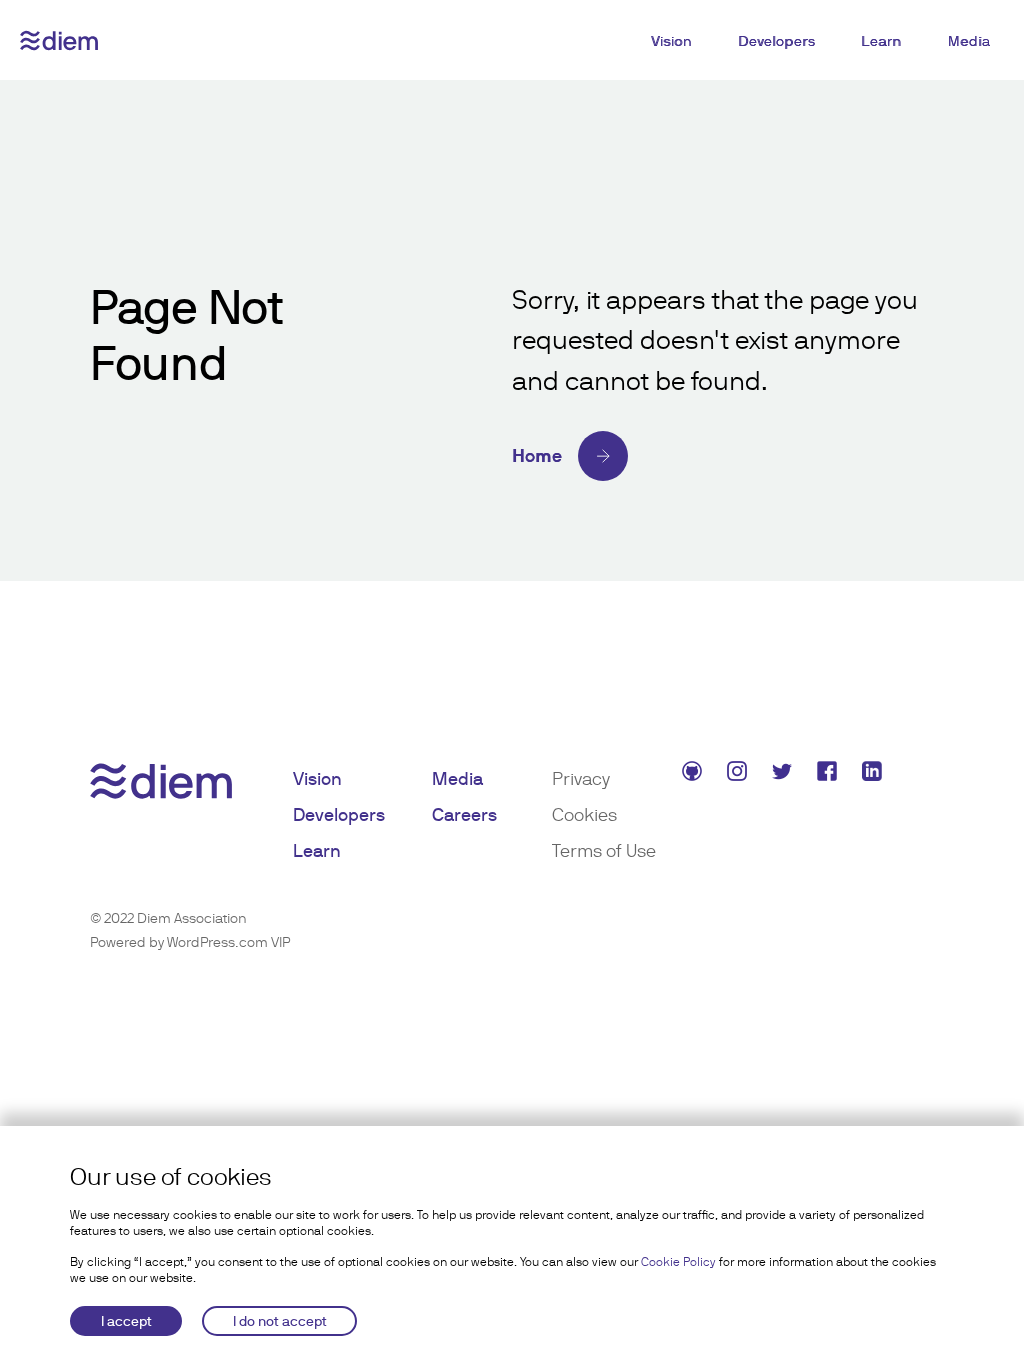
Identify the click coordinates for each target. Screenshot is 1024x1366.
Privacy (581, 778)
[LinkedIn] (874, 774)
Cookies (584, 814)
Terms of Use (604, 850)
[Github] (694, 774)
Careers (464, 814)
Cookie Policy (678, 1262)
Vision (671, 41)
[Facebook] (829, 774)
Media (969, 41)
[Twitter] (784, 774)
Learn (881, 41)
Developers (776, 41)
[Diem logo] (59, 40)
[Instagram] (739, 774)
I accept (126, 1321)
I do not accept (280, 1321)
